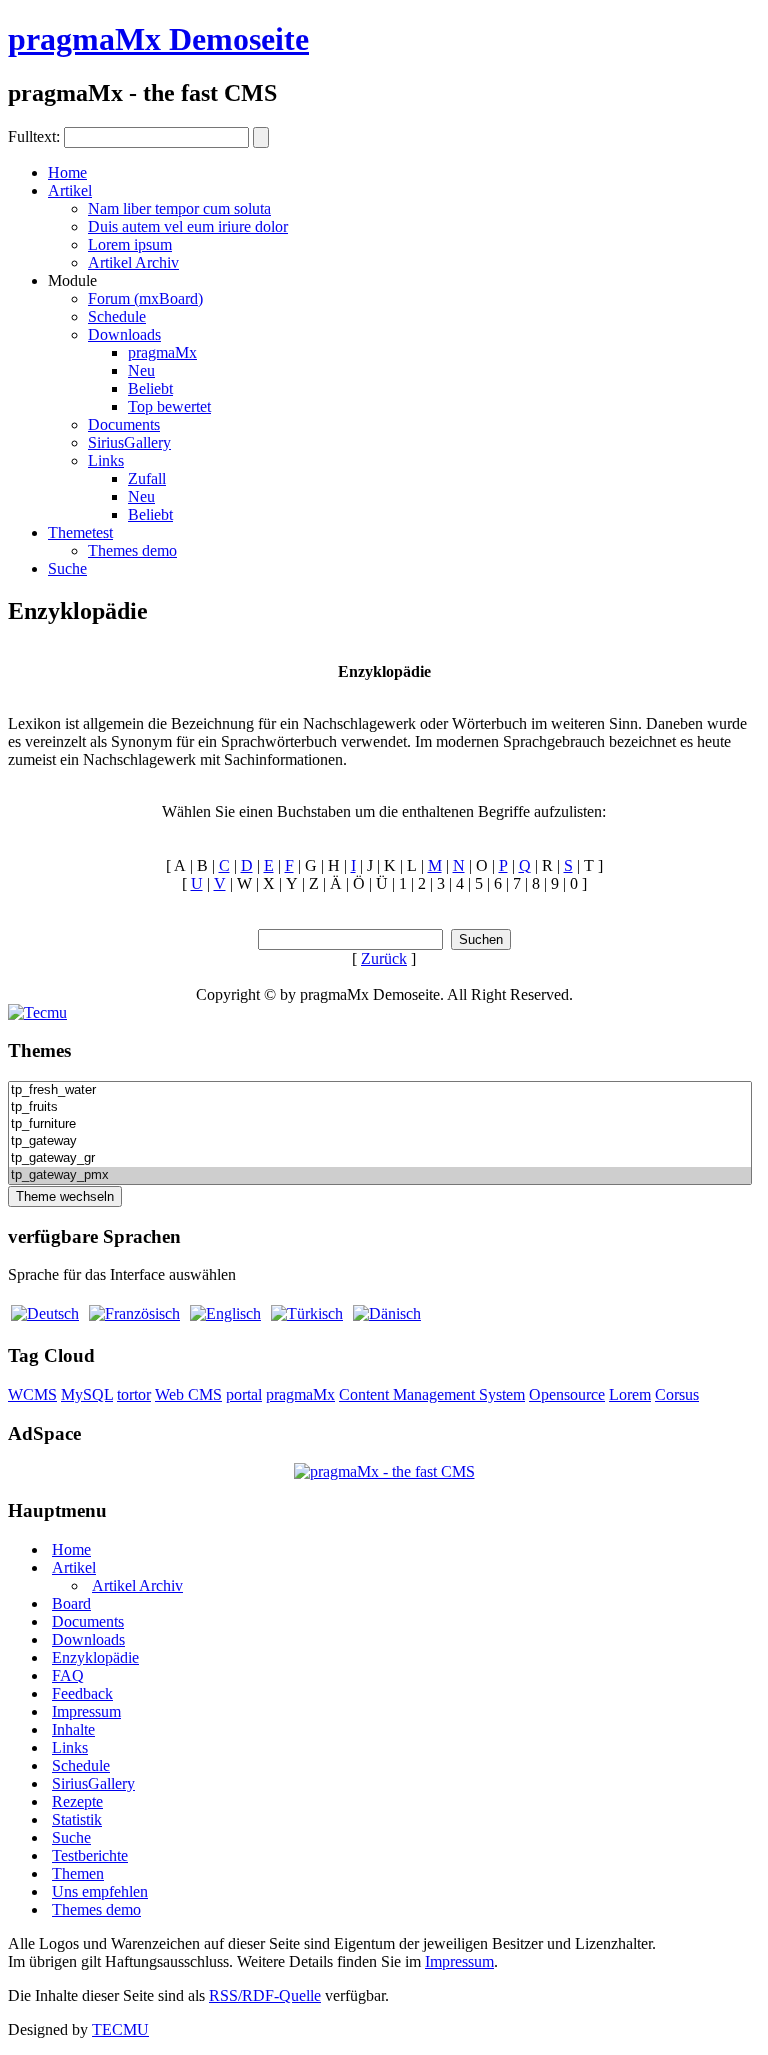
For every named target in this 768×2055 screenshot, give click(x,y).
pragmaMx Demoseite (158, 39)
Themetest (80, 532)
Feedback (82, 1693)
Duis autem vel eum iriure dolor (188, 226)
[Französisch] (134, 1313)
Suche (67, 568)
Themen (78, 1873)
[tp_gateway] (380, 1141)
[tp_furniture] (380, 1124)
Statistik (77, 1819)
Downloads (124, 334)
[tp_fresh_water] (380, 1090)
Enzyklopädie (95, 1657)
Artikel (70, 190)
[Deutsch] (45, 1313)
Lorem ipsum (130, 244)
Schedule (117, 316)
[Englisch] (225, 1313)
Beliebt (150, 388)
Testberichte (90, 1855)
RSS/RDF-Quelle (265, 1995)
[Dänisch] (387, 1313)
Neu (141, 370)
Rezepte (77, 1801)
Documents (124, 424)
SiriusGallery (129, 442)
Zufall (147, 478)
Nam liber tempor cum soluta (179, 208)
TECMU (120, 2029)
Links (106, 460)
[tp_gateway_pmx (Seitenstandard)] (380, 1175)
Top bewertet (169, 406)
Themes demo (132, 550)
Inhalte (73, 1729)
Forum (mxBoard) (145, 298)
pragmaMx (162, 352)
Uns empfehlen (100, 1891)
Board (71, 1603)
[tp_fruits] (380, 1107)
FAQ (68, 1675)
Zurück (384, 958)
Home (67, 172)
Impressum (86, 1711)
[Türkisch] (307, 1313)
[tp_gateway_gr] (380, 1158)
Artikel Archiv (133, 262)
